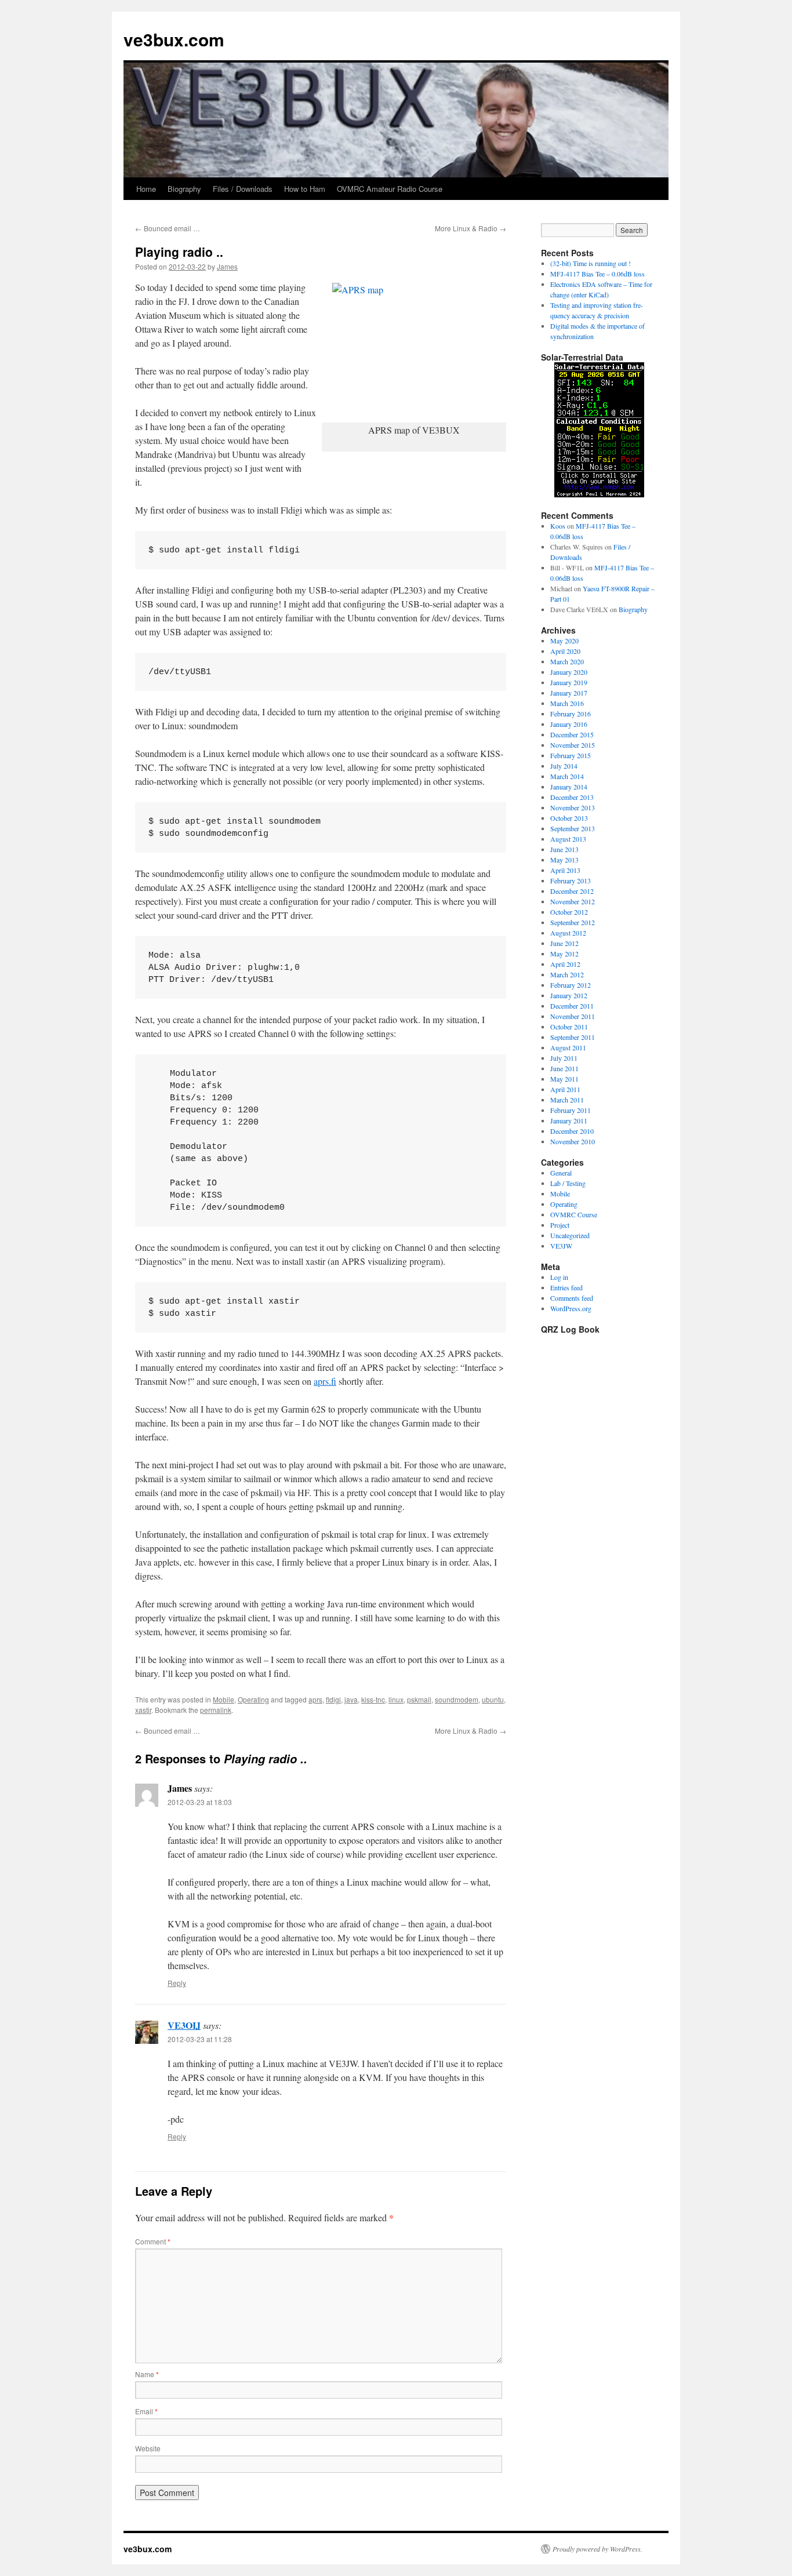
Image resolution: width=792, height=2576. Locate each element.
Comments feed (572, 1298)
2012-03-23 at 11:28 (200, 2039)
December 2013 (572, 797)
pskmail (419, 1699)
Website (148, 2448)
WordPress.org (571, 1308)
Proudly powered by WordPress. (597, 2549)
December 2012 (572, 891)
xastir (143, 1710)
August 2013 (568, 839)
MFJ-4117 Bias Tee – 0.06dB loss (597, 274)
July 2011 (564, 1058)
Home (146, 189)
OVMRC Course (574, 1214)
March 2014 (567, 776)
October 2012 (569, 912)
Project (560, 1225)
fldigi (333, 1699)
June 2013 (564, 849)
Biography (184, 189)
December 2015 (572, 734)
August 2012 (568, 933)
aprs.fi (325, 1381)
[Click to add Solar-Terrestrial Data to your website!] (599, 494)
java (351, 1699)
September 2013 (573, 828)
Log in (559, 1277)
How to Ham (305, 189)
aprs (315, 1699)
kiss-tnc (373, 1699)
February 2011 (571, 1110)
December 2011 (572, 1006)
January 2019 (569, 682)
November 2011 (573, 1016)
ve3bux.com (174, 39)
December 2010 (572, 1131)
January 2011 (569, 1120)
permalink (216, 1710)
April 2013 (565, 870)
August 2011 (568, 1047)
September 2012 (573, 922)
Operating (253, 1699)
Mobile (224, 1699)
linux (396, 1699)
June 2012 (564, 943)
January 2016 (569, 724)
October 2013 (569, 818)
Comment (153, 2241)
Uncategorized (570, 1235)
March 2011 (567, 1100)
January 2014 (569, 787)
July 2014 (564, 766)
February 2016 (571, 714)
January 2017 (569, 693)
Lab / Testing (568, 1183)
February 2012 (571, 985)
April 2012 (565, 964)
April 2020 (565, 651)
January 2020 (569, 672)
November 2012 (573, 901)
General (561, 1173)
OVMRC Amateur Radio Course (390, 189)
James (227, 266)
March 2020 (567, 661)
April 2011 (565, 1089)
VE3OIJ (184, 2025)
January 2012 (569, 995)
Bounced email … (168, 228)
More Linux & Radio (471, 228)
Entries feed (566, 1287)
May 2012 (564, 954)
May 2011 (564, 1079)
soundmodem (457, 1699)
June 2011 (564, 1068)
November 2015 (573, 745)
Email (146, 2411)
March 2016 (567, 703)
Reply (177, 1983)
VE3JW (561, 1246)
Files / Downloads (243, 189)
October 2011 (569, 1027)
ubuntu (493, 1699)
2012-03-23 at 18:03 (200, 1802)
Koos (558, 526)
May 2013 (564, 860)
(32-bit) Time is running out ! (591, 263)
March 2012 (567, 974)
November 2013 (573, 807)
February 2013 (571, 881)
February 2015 (571, 755)
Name (147, 2374)
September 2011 (573, 1037)
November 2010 (573, 1141)
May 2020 (564, 641)
